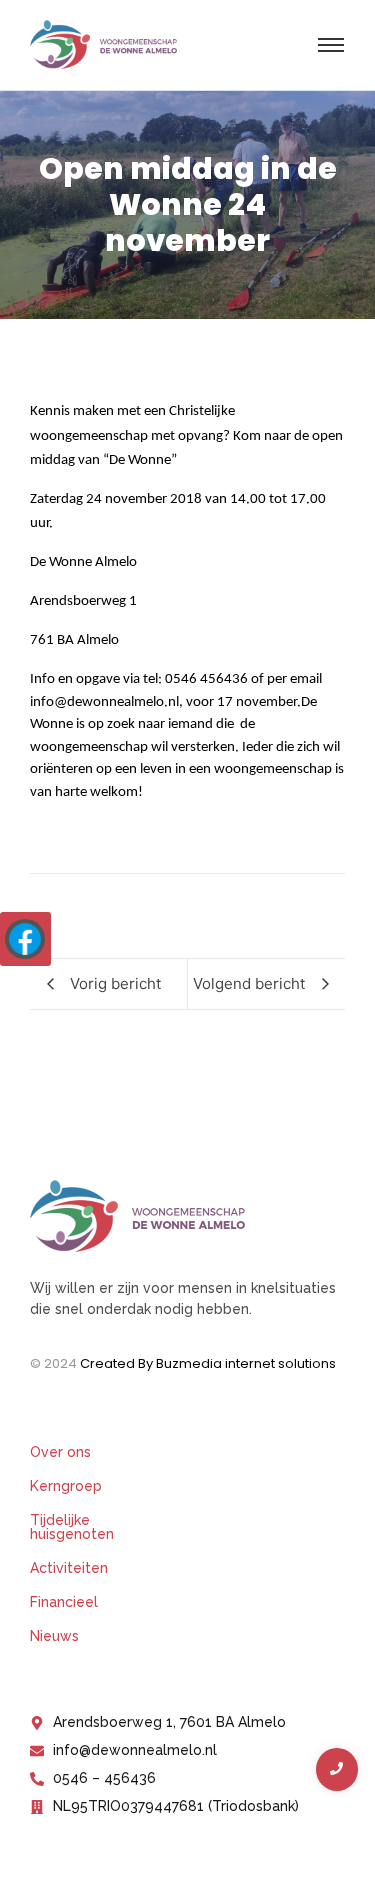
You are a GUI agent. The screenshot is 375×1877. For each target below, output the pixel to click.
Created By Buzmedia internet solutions (208, 1363)
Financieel (64, 1602)
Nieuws (54, 1636)
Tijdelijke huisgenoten (72, 1527)
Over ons (60, 1452)
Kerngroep (66, 1486)
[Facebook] (25, 939)
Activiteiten (69, 1568)
